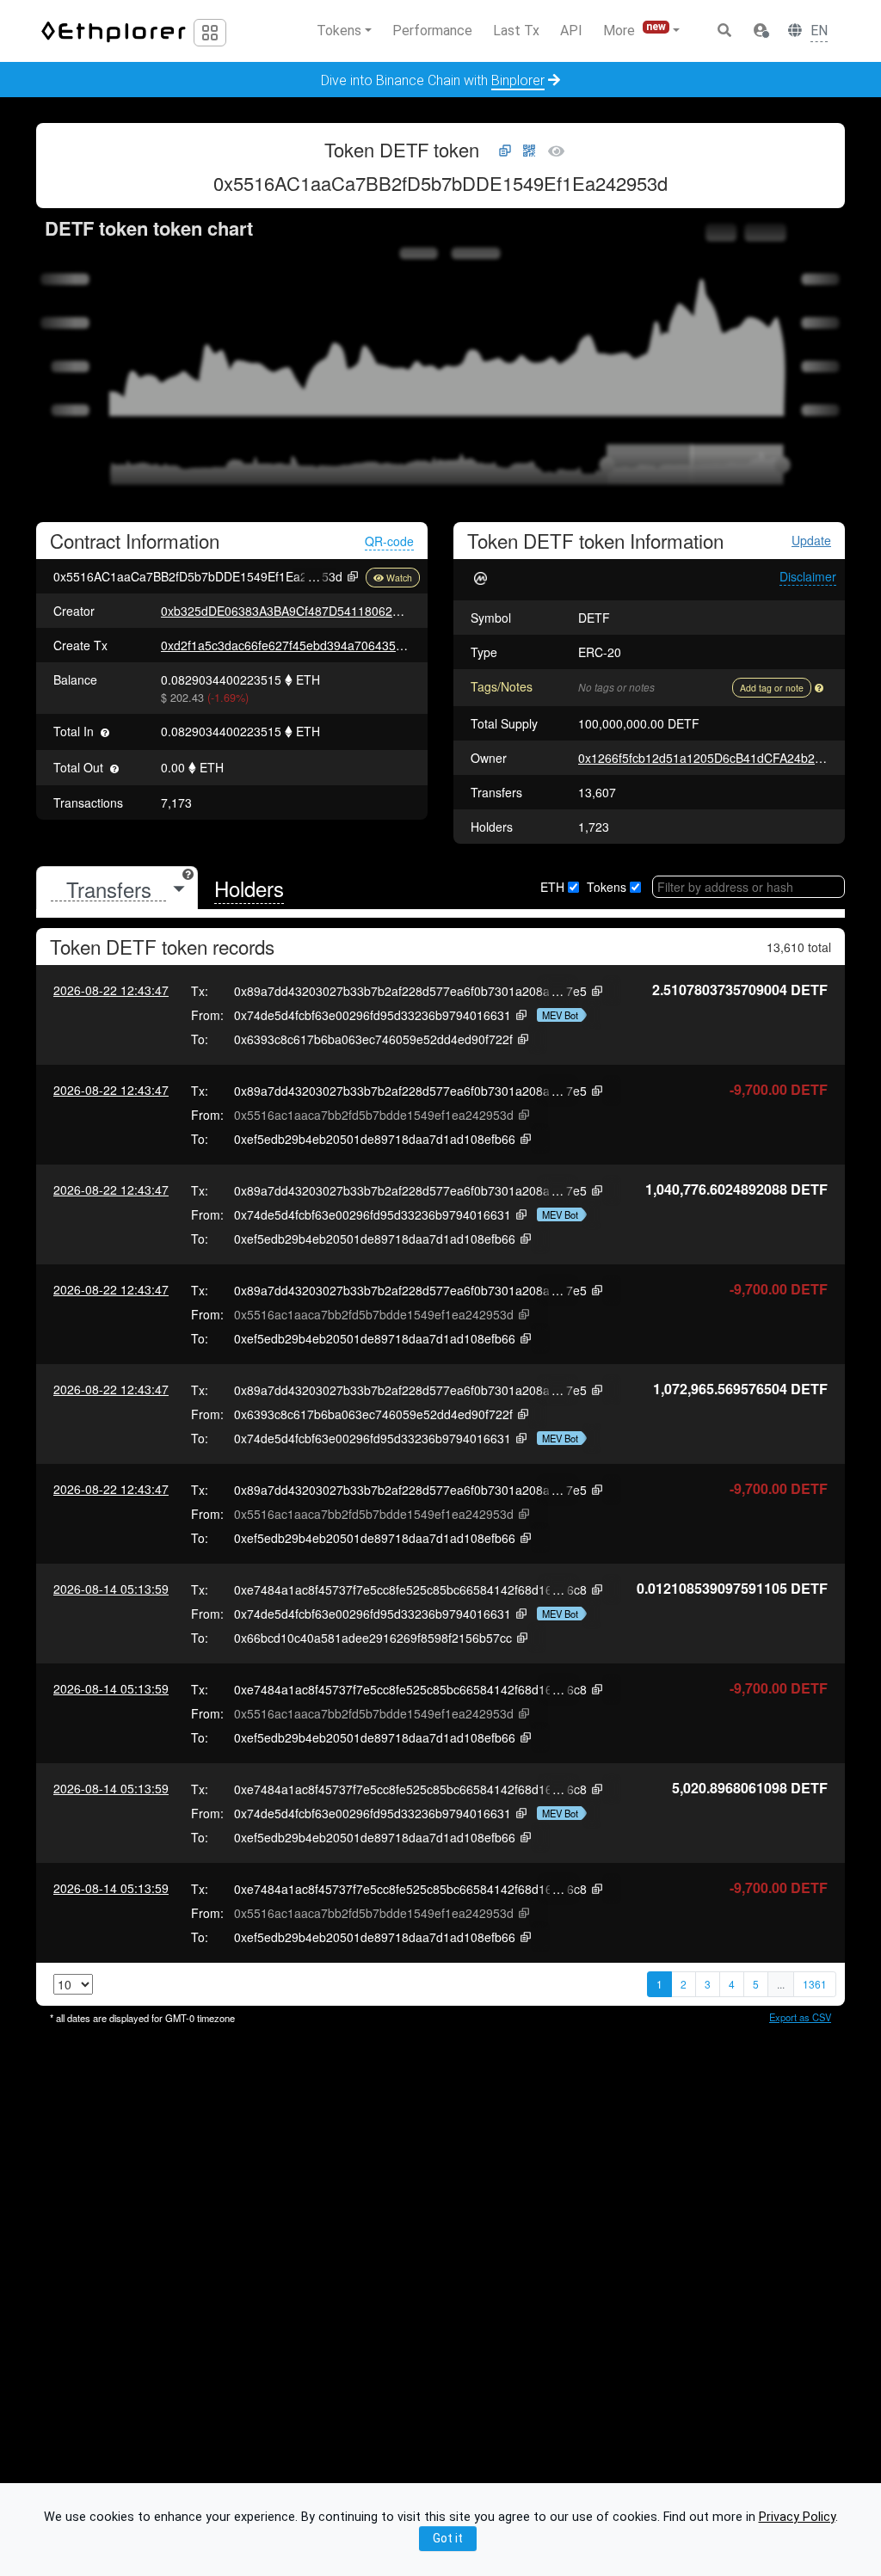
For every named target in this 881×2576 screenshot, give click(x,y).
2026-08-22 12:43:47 (111, 990)
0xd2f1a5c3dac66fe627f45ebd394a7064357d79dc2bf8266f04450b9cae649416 (377, 645)
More (635, 30)
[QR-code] (529, 151)
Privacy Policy (797, 2517)
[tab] (117, 889)
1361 (815, 1984)
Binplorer (518, 80)
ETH (552, 887)
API (571, 31)
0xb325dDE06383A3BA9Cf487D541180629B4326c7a (308, 611)
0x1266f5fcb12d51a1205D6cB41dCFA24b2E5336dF (721, 758)
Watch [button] (399, 578)
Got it (448, 2538)
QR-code (389, 541)
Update (811, 541)
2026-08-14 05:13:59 (111, 1589)
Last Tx (516, 31)
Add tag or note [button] (772, 688)
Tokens (607, 887)
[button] (761, 31)
